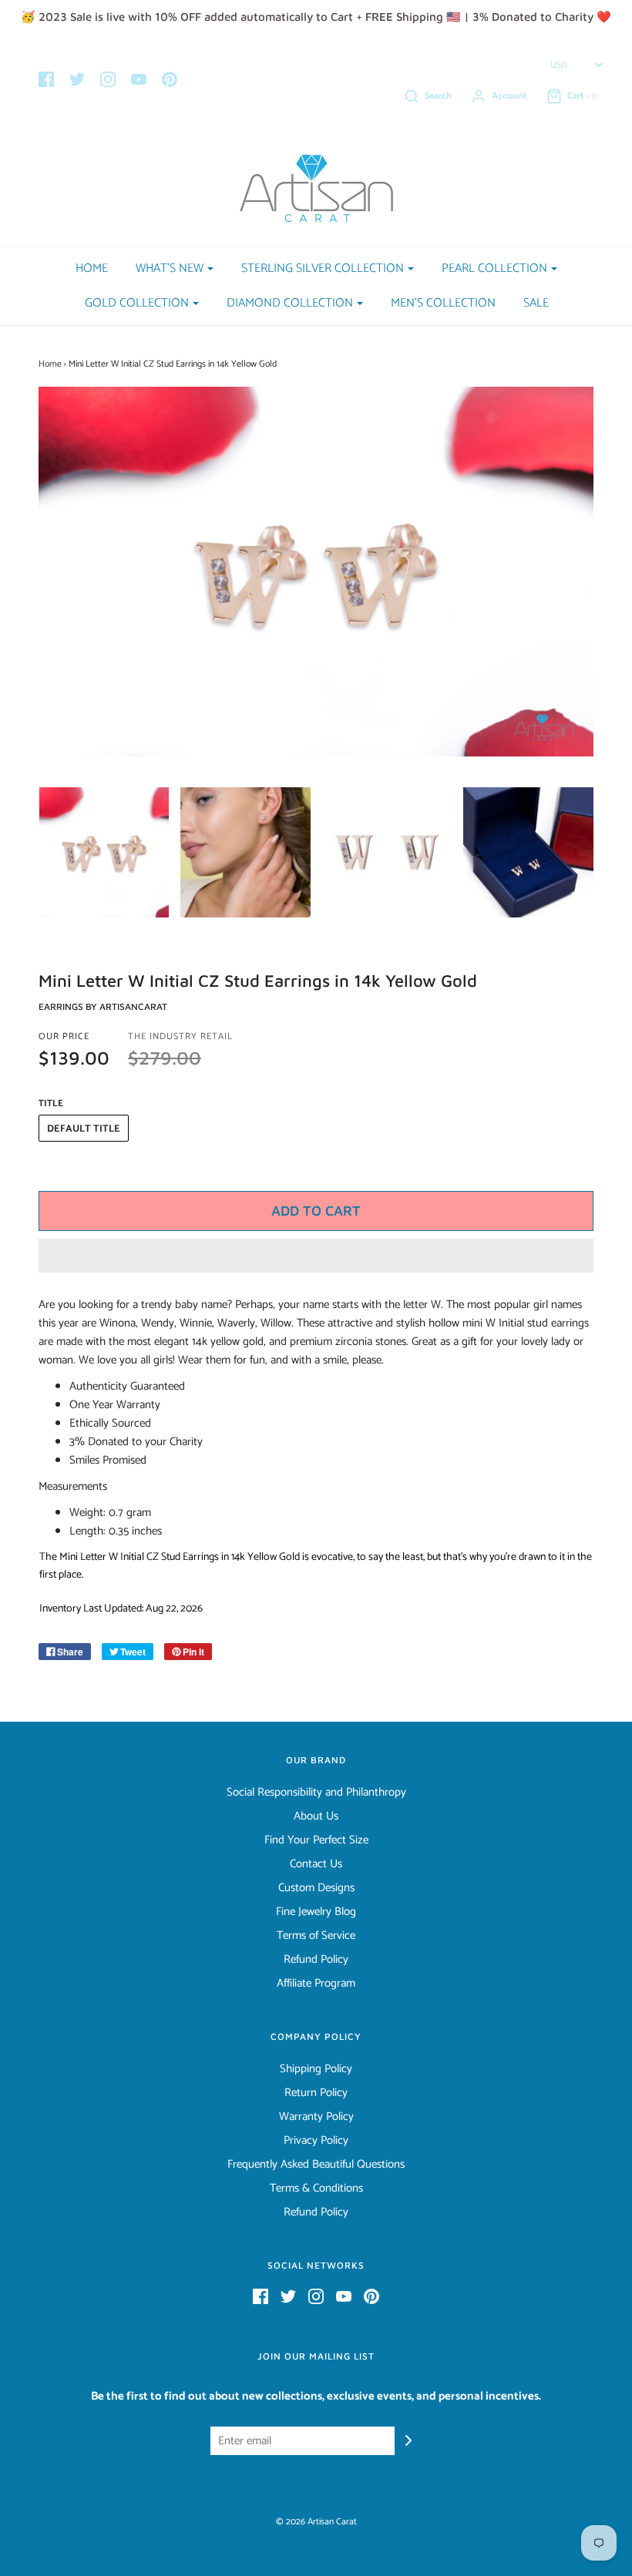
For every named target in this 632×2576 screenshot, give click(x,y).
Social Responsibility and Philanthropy (316, 1793)
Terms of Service (316, 1936)
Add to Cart (316, 1211)
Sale (536, 303)
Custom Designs (316, 1888)
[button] (316, 1256)
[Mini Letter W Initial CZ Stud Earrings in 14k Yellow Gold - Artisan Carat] (104, 852)
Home (92, 268)
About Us (316, 1816)
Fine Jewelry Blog (316, 1912)
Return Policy (316, 2093)
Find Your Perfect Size (316, 1840)
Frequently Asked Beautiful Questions (316, 2165)
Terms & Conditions (316, 2189)
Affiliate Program (316, 1984)
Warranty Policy (316, 2117)
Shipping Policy (316, 2069)
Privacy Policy (316, 2141)
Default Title (84, 1129)
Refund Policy (316, 1960)
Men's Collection (443, 303)
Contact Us (316, 1864)
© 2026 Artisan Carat (316, 2522)
